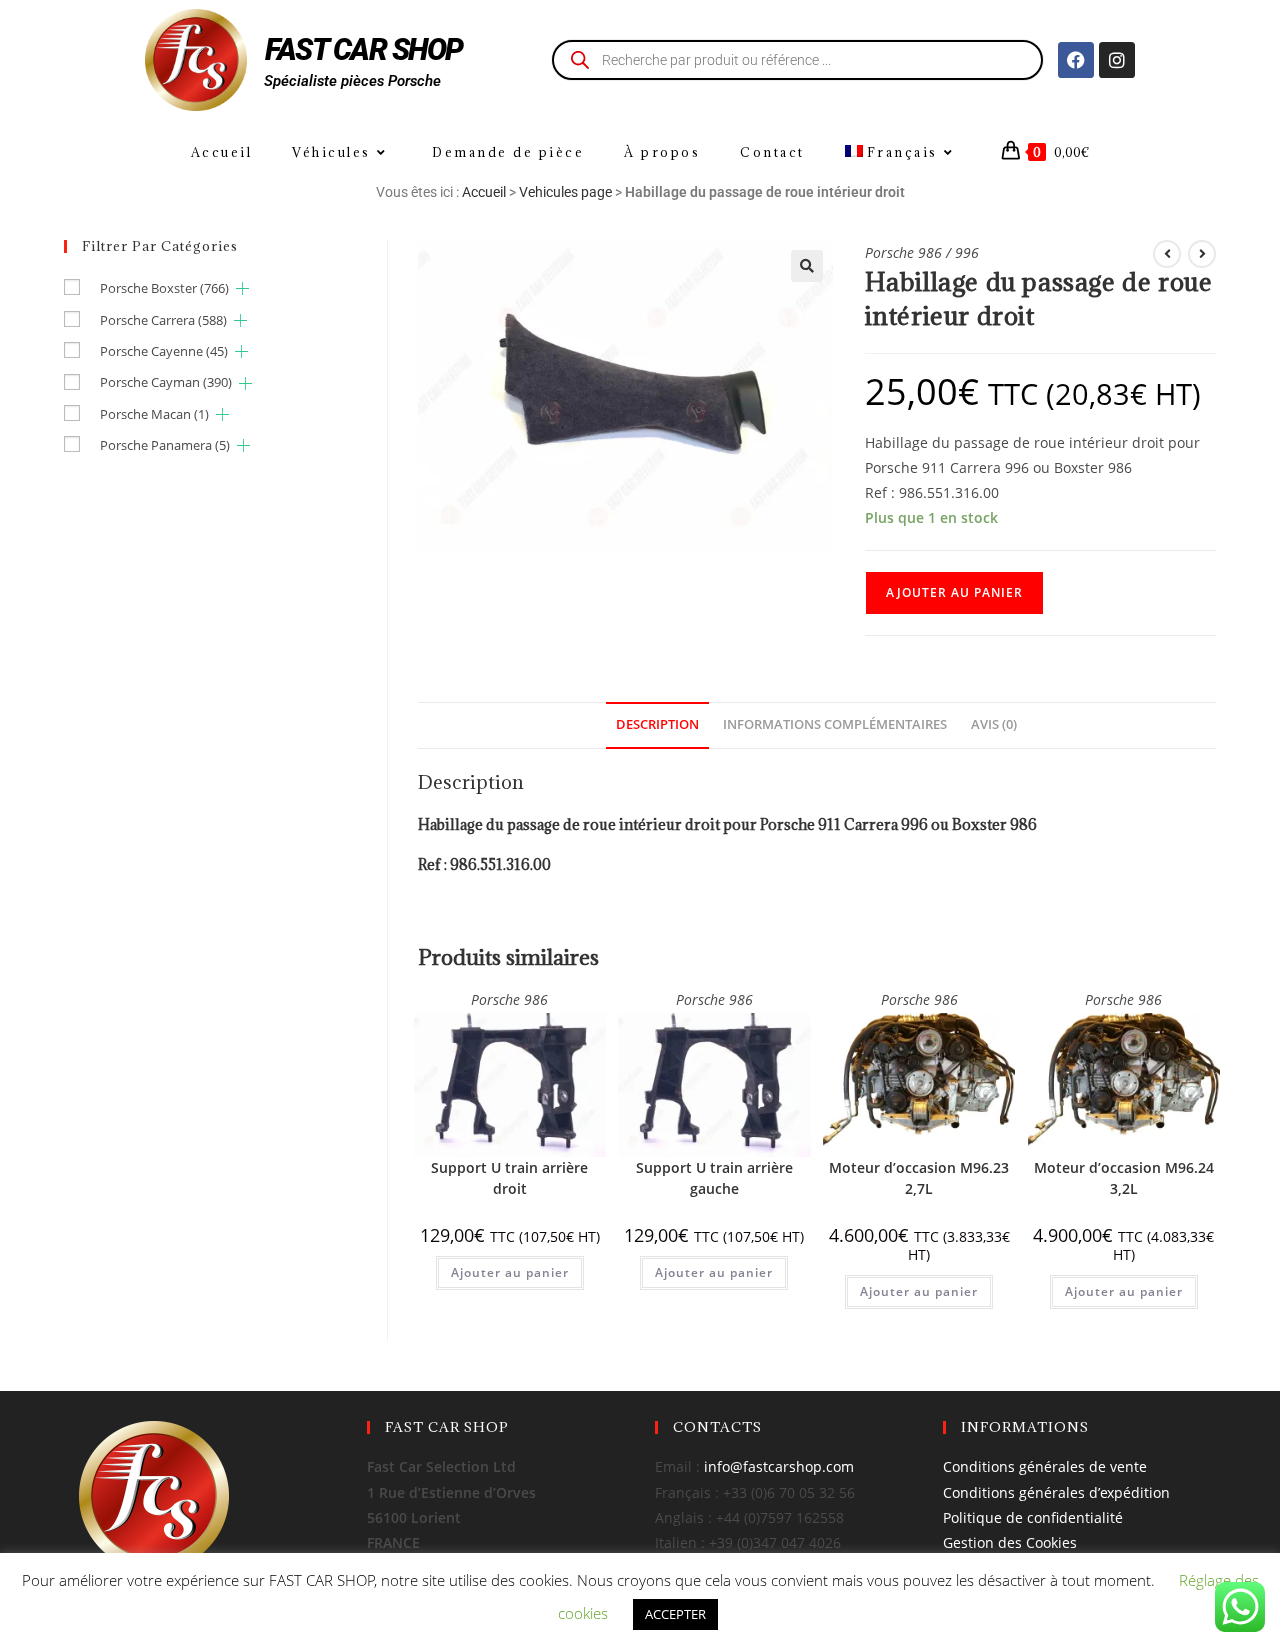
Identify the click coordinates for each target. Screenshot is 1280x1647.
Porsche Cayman (166, 382)
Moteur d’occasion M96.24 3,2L (1124, 1178)
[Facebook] (1076, 60)
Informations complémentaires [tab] (835, 724)
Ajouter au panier (954, 592)
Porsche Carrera (163, 320)
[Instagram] (1117, 60)
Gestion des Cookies (1010, 1542)
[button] (807, 266)
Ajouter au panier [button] (510, 1272)
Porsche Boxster (164, 288)
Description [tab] (657, 724)
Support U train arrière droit (509, 1178)
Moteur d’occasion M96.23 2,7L (919, 1178)
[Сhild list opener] (242, 288)
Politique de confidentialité (1033, 1517)
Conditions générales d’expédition (1056, 1492)
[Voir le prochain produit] (1202, 254)
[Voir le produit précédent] (1167, 254)
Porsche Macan (154, 414)
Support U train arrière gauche (714, 1178)
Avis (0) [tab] (994, 724)
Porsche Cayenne (164, 351)
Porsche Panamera (165, 445)
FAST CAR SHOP (364, 49)
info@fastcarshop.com (779, 1466)
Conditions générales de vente (1045, 1466)
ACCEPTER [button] (675, 1614)
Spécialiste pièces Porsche (352, 81)
